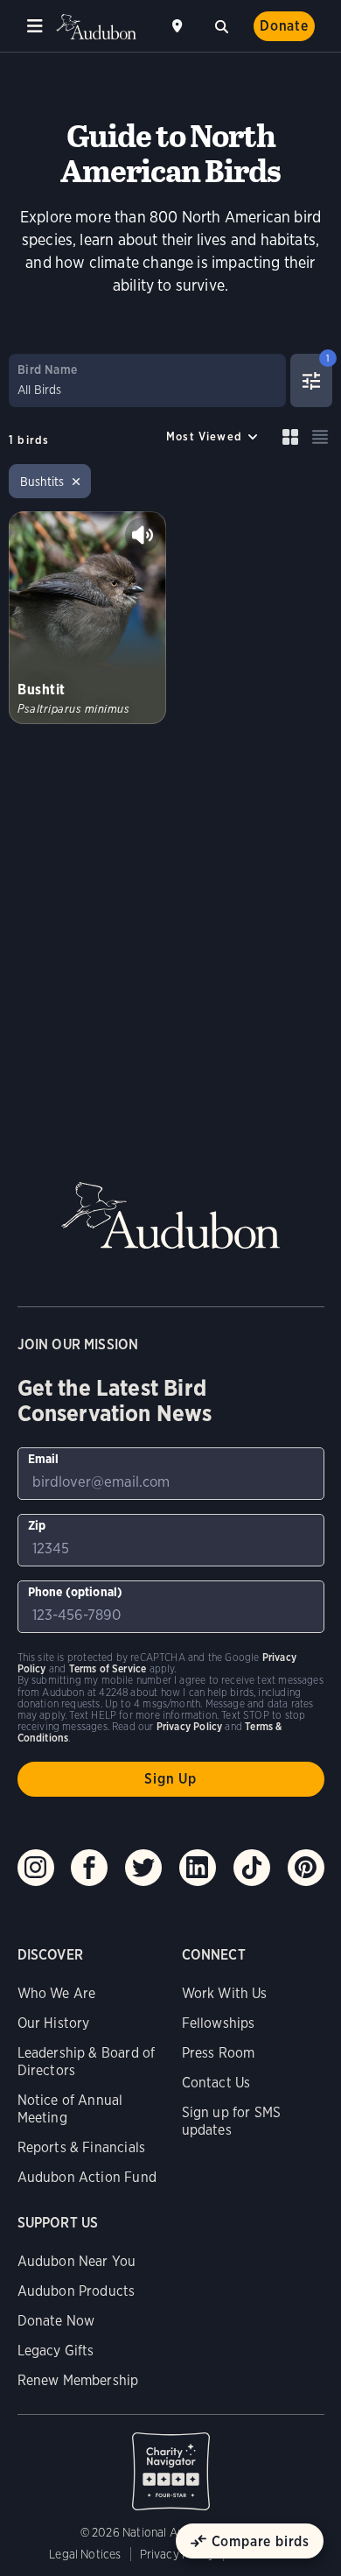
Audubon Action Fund (87, 2177)
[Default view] (290, 437)
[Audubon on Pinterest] (306, 1868)
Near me (179, 26)
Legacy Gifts (56, 2351)
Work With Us (225, 1993)
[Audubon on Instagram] (36, 1868)
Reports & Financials (82, 2147)
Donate (284, 26)
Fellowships (219, 2023)
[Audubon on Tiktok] (252, 1868)
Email (44, 1459)
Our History (54, 2023)
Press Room (219, 2053)
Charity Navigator (171, 2462)
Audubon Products (77, 2291)
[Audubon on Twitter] (143, 1868)
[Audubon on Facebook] (89, 1868)
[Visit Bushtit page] (87, 618)
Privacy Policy (177, 2554)
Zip (37, 1525)
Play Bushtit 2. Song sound (143, 535)
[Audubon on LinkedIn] (198, 1868)
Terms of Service (108, 1668)
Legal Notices (85, 2554)
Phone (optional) (76, 1592)
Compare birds (261, 2541)
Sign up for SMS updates (232, 2121)
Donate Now (56, 2321)
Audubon (96, 27)
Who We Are (57, 1993)
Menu (35, 26)
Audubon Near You (77, 2261)
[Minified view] (320, 437)
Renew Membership (78, 2380)
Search (221, 25)
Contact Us (216, 2083)
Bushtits (42, 482)
